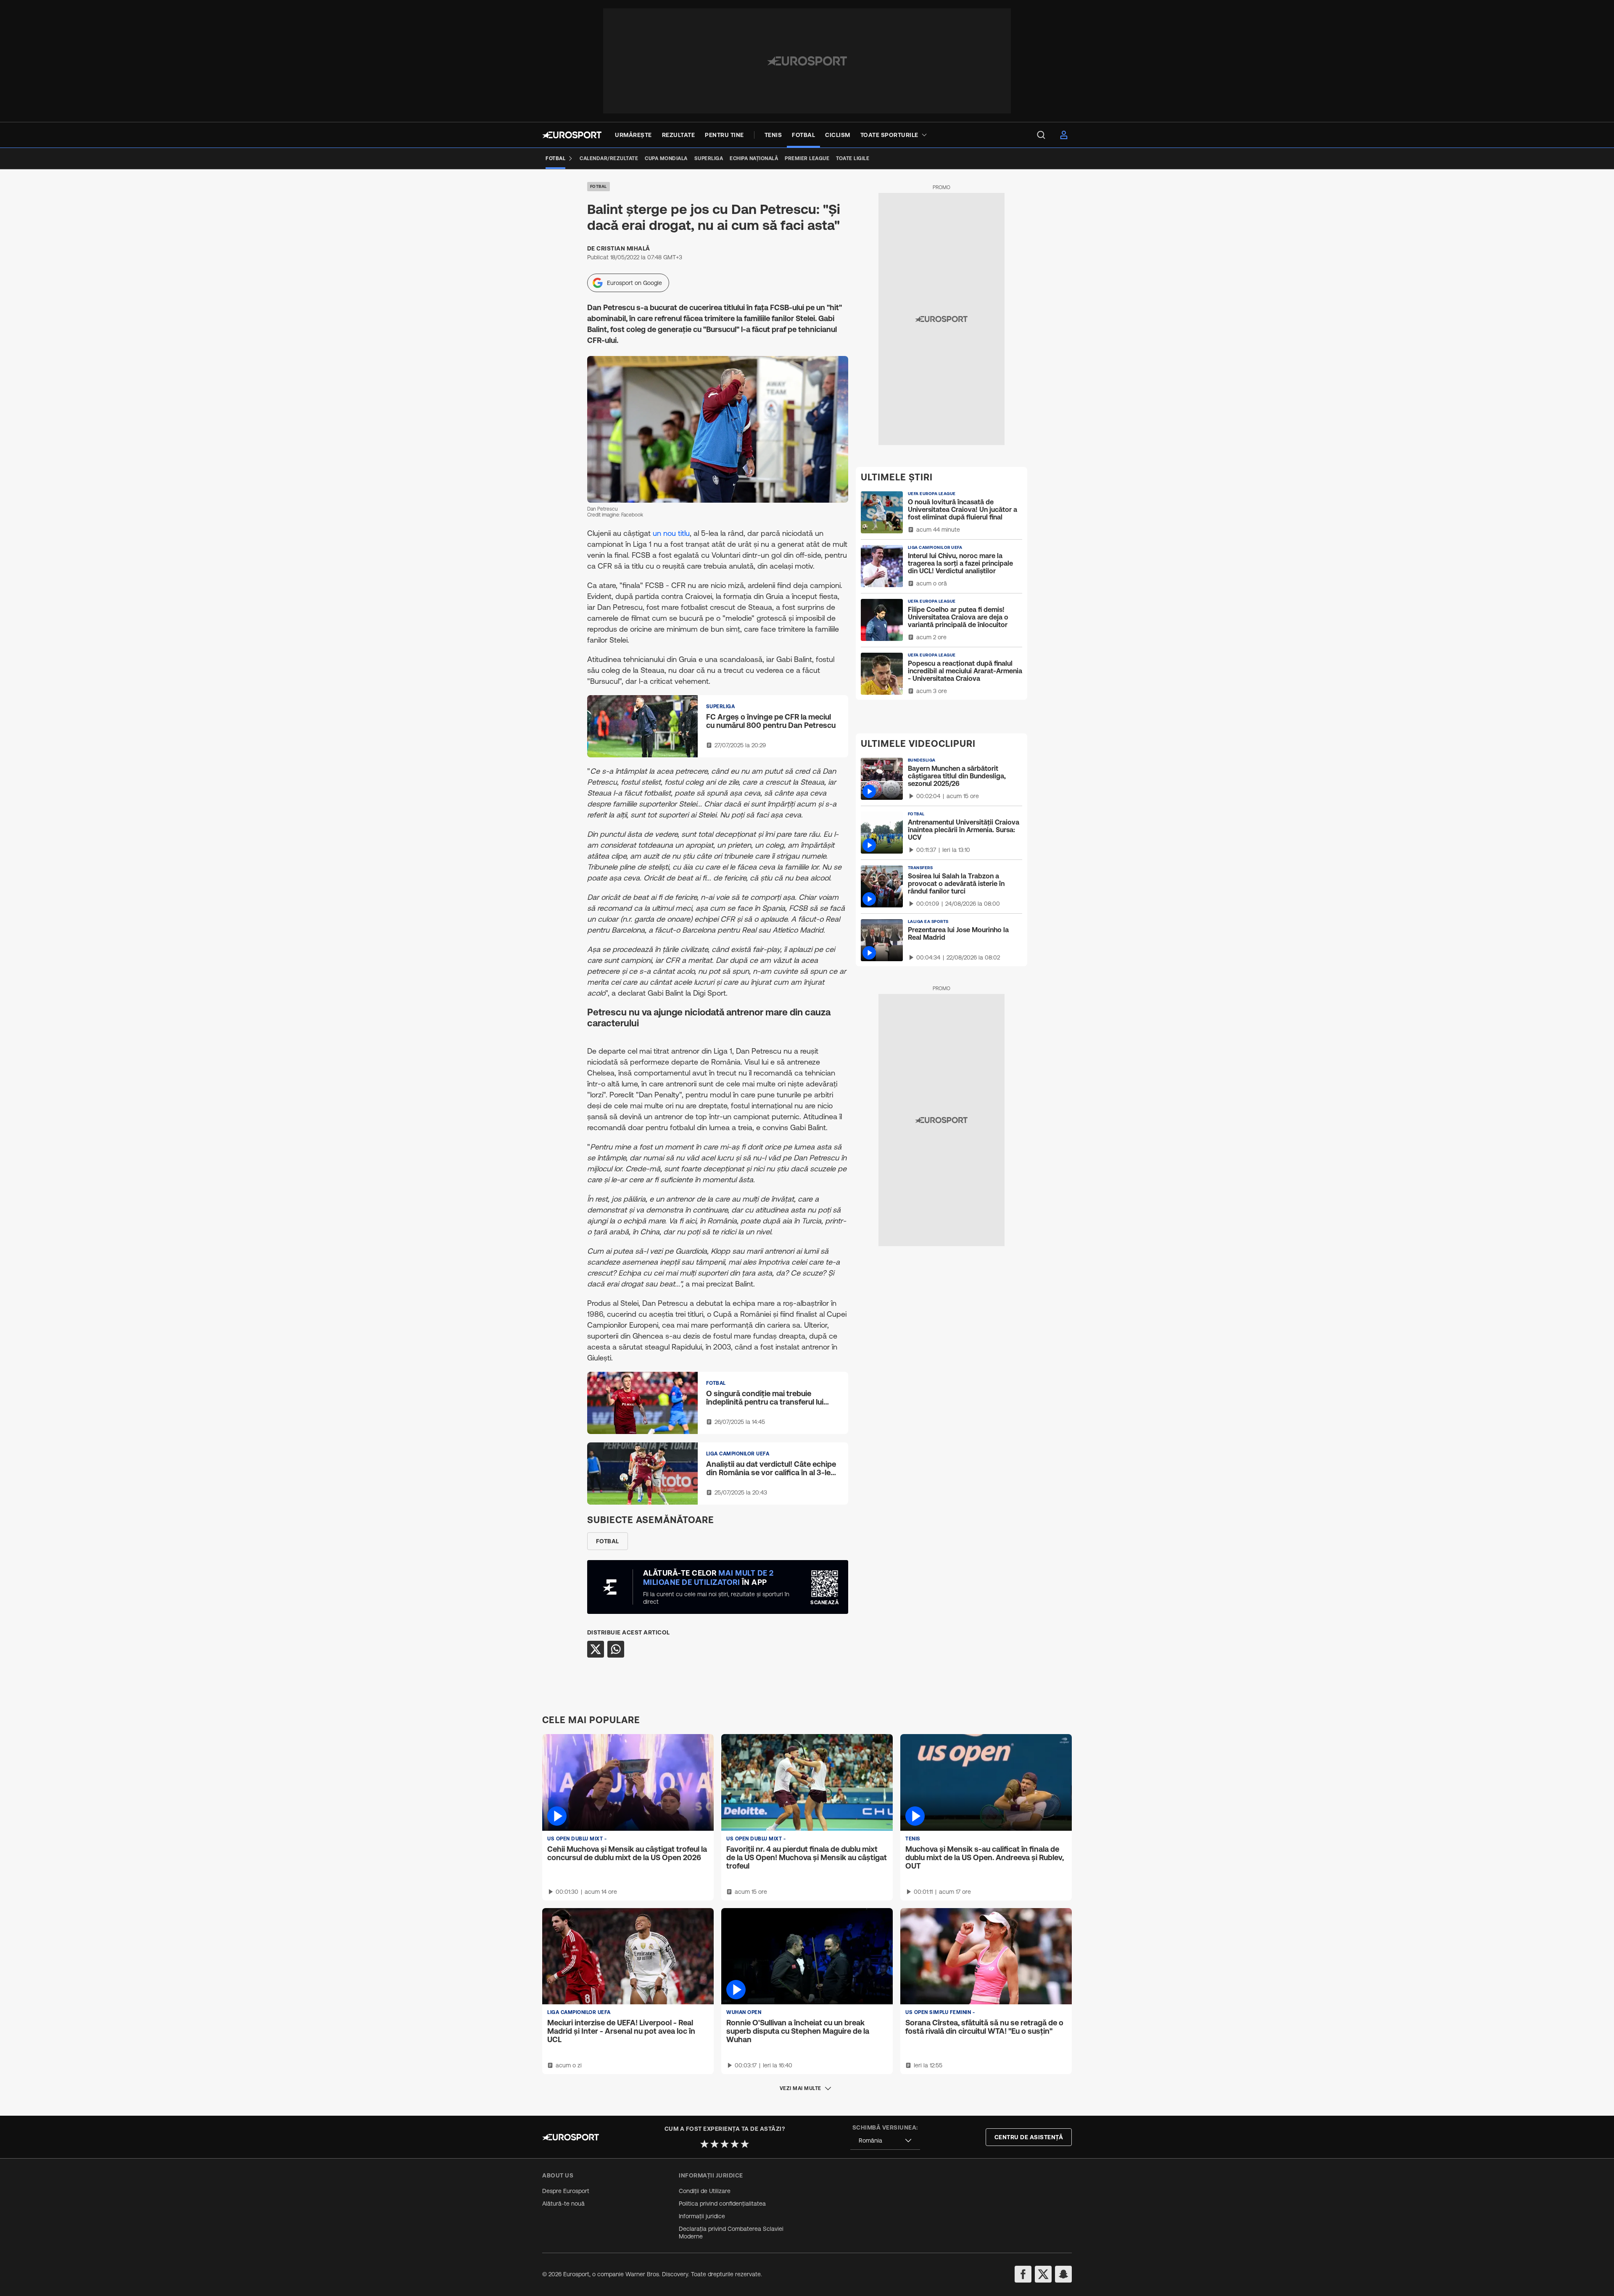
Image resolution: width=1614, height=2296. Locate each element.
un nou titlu (671, 533)
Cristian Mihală (623, 248)
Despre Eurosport (566, 2191)
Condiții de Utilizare (705, 2191)
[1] (704, 2144)
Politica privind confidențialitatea (722, 2204)
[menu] (1041, 135)
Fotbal (599, 186)
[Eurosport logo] (572, 135)
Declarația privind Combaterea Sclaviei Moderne (731, 2233)
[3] (725, 2144)
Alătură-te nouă (563, 2204)
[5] (745, 2144)
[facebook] (1023, 2274)
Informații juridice (702, 2216)
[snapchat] (1063, 2274)
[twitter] (1043, 2274)
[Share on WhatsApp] (616, 1649)
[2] (715, 2144)
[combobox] (885, 2141)
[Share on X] (596, 1649)
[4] (735, 2144)
